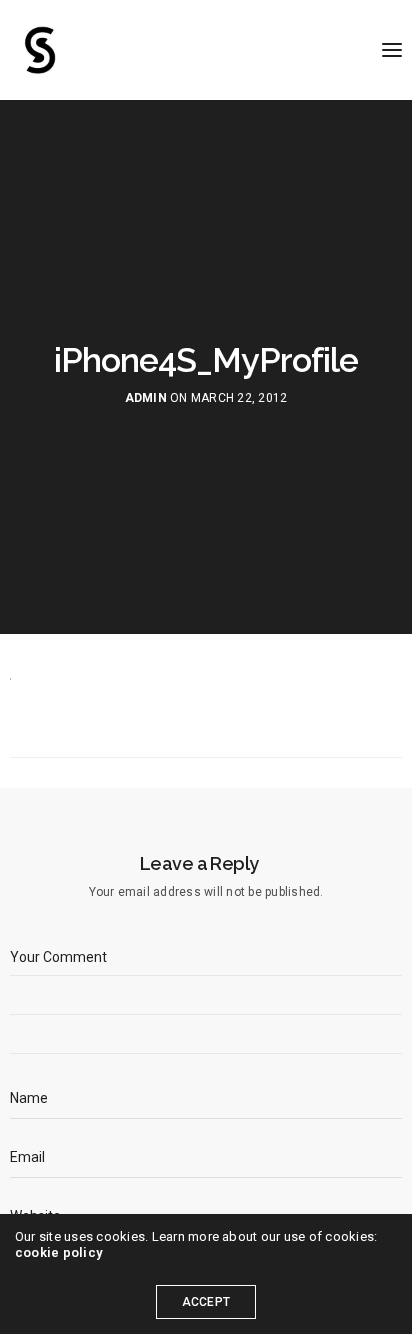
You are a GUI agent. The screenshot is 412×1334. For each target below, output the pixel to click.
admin (146, 398)
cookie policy (58, 1252)
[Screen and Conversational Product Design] (40, 50)
